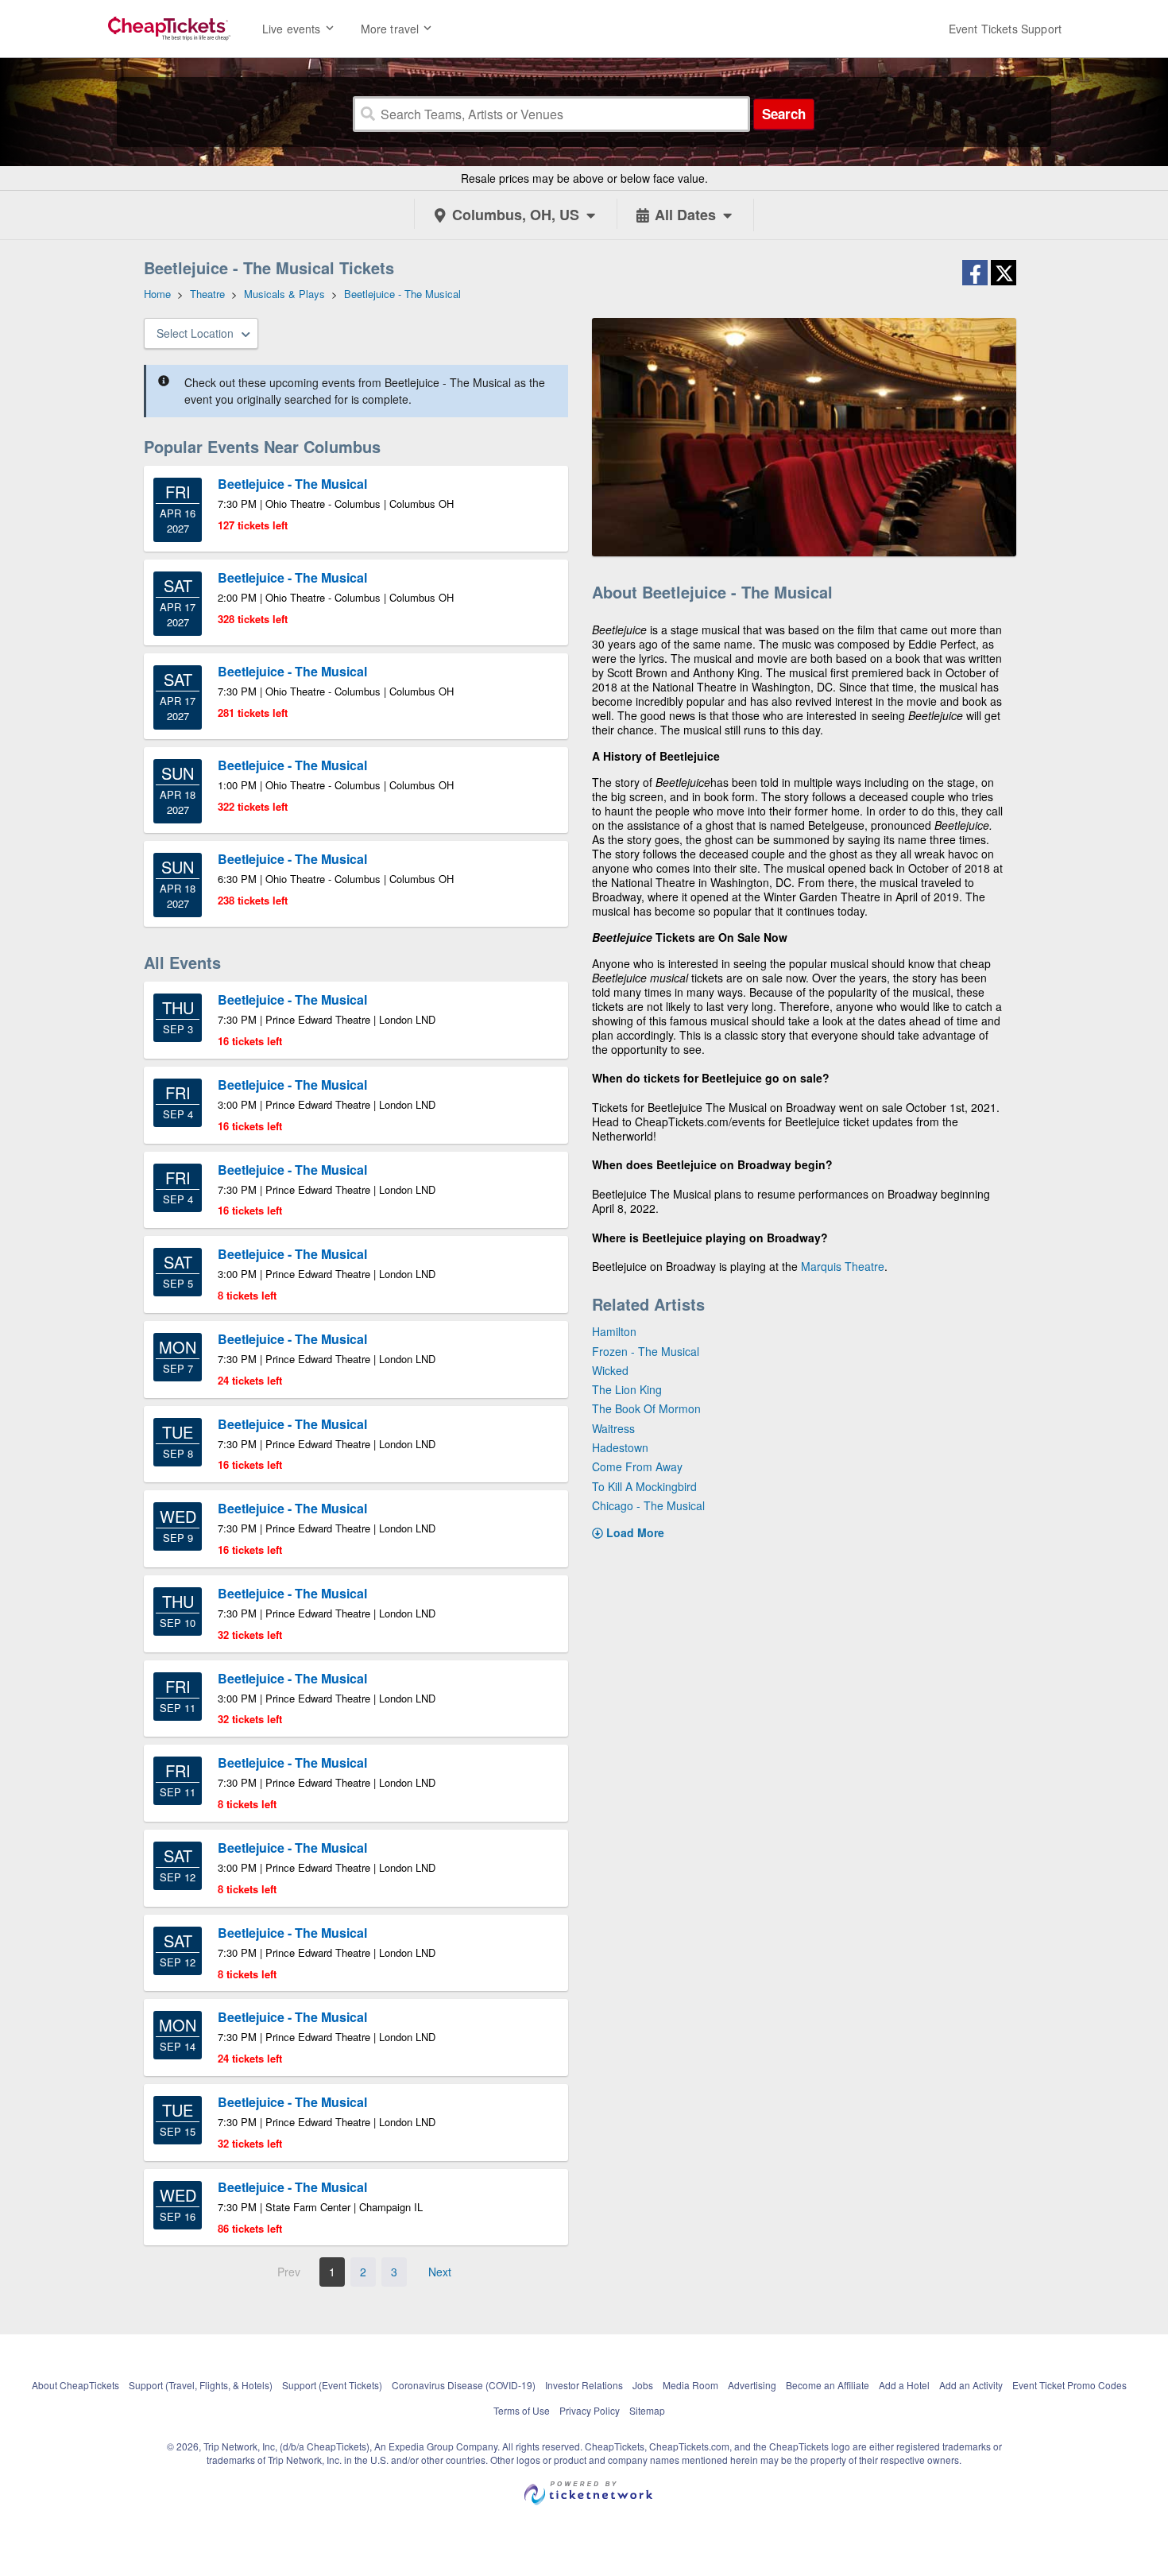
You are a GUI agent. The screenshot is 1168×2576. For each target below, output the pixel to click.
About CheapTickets (75, 2385)
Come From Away (637, 1466)
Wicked (610, 1370)
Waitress (613, 1428)
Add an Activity (971, 2385)
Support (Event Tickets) (332, 2385)
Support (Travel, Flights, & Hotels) (201, 2385)
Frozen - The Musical (646, 1351)
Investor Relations (584, 2385)
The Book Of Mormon (646, 1408)
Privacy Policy (590, 2410)
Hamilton (614, 1331)
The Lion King (627, 1389)
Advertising (752, 2385)
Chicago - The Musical (648, 1505)
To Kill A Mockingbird (644, 1486)
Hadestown (620, 1447)
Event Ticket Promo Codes (1069, 2385)
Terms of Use (522, 2410)
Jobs (643, 2385)
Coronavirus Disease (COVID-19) (464, 2385)
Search (784, 114)
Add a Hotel (904, 2385)
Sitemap (647, 2410)
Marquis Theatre (843, 1266)
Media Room (690, 2385)
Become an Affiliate (828, 2385)
